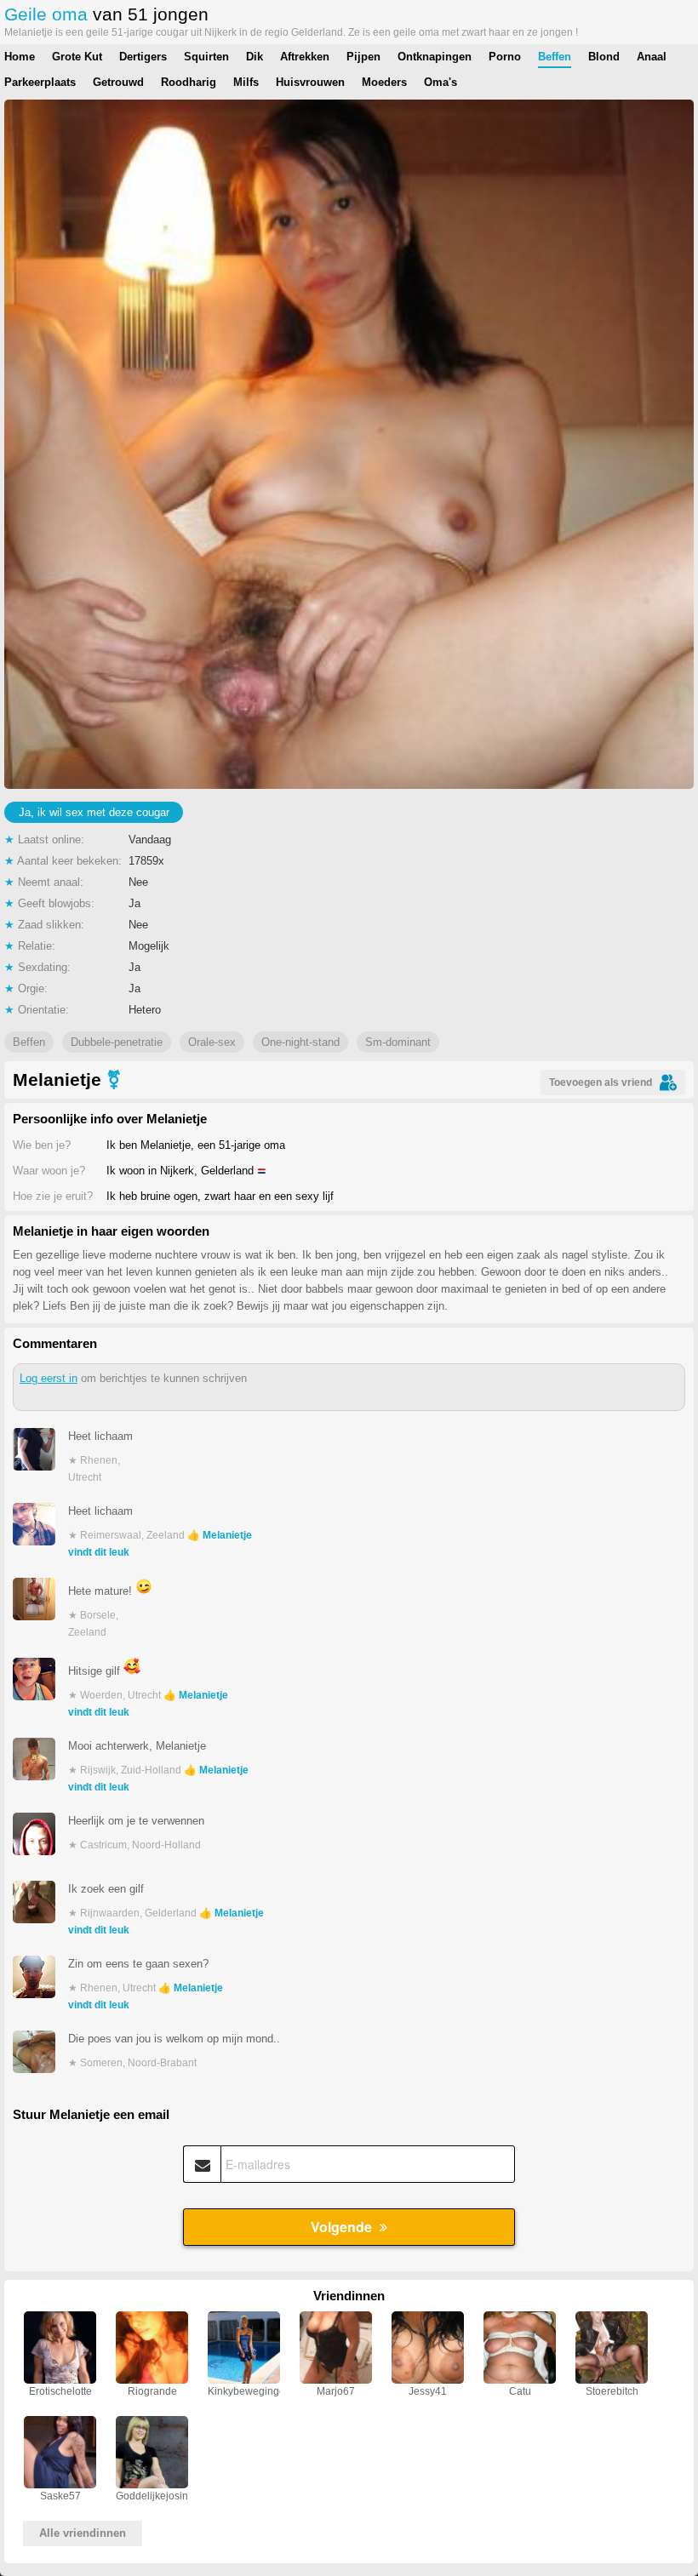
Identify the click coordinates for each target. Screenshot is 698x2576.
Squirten (206, 57)
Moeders (384, 82)
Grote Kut (77, 57)
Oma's (441, 82)
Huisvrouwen (310, 82)
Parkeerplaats (40, 82)
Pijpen (363, 57)
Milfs (246, 82)
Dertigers (143, 57)
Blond (604, 57)
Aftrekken (305, 57)
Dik (255, 57)
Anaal (652, 57)
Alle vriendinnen (83, 2533)
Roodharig (189, 82)
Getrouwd (118, 82)
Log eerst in (49, 1378)
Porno (505, 57)
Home (20, 57)
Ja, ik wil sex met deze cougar (94, 812)
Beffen (555, 57)
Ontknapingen (435, 57)
